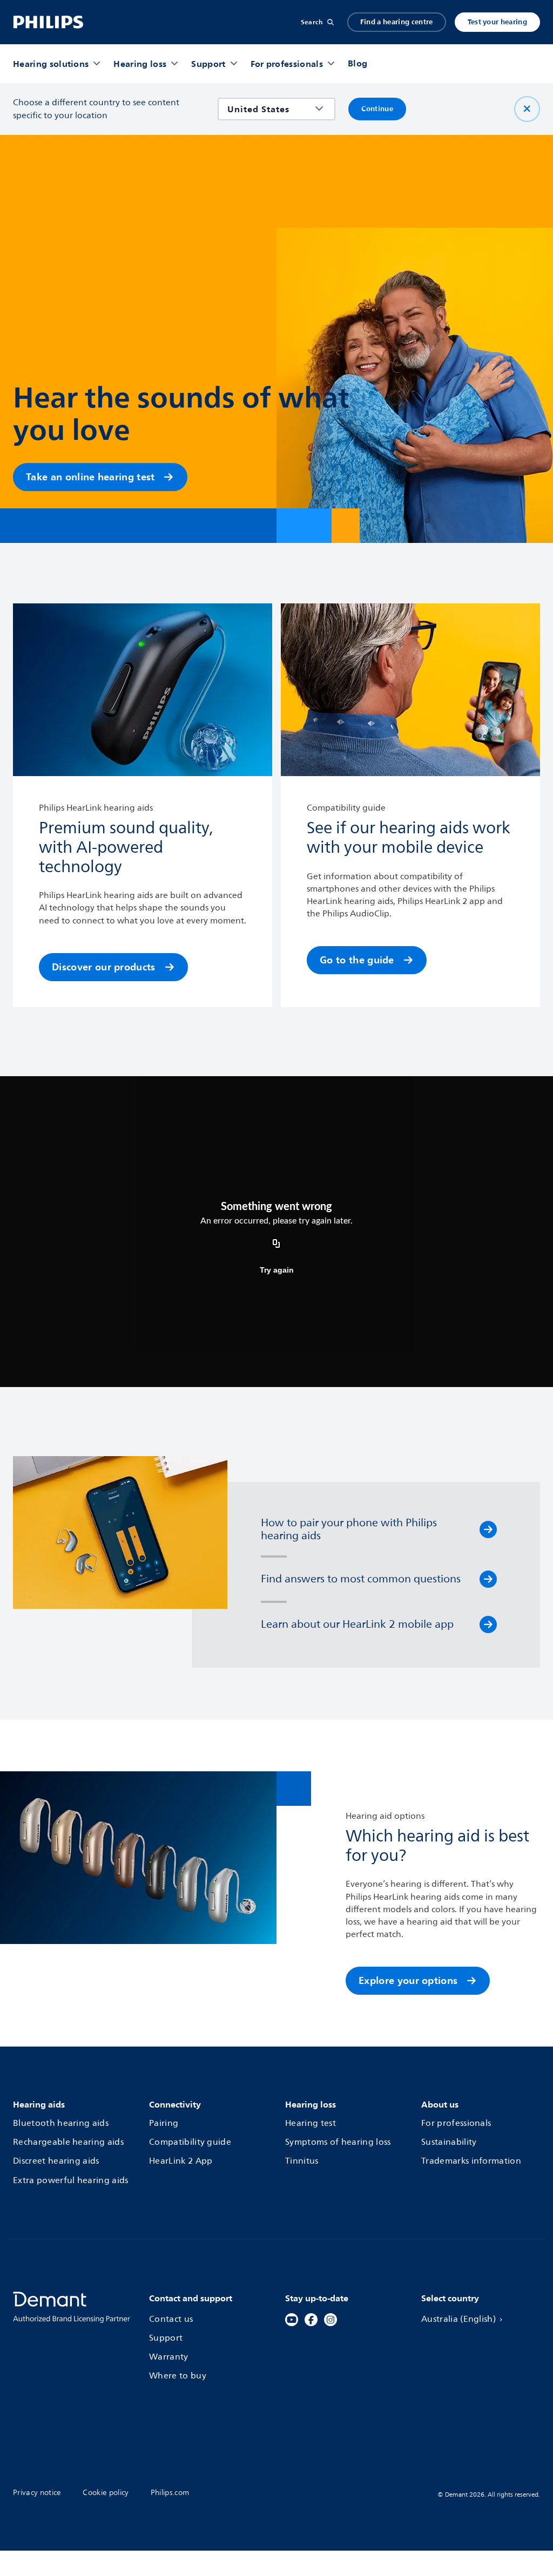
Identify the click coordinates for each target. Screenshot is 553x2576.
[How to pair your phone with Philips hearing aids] (488, 1530)
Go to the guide (357, 960)
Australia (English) (458, 2319)
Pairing (164, 2123)
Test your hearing (497, 22)
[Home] (48, 22)
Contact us (171, 2319)
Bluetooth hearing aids (61, 2123)
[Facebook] (311, 2320)
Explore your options (408, 1980)
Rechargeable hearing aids (68, 2142)
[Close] (527, 109)
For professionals (456, 2123)
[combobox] (269, 109)
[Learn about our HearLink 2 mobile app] (488, 1625)
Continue (377, 109)
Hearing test (311, 2123)
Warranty (169, 2357)
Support (166, 2338)
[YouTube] (292, 2320)
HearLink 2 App (181, 2161)
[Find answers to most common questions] (488, 1579)
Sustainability (449, 2142)
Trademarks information (471, 2161)
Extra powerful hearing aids (71, 2180)
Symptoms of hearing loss (338, 2142)
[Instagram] (331, 2320)
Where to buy (178, 2376)
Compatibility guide (190, 2142)
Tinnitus (302, 2161)
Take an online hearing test (90, 477)
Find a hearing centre (397, 22)
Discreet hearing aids (56, 2161)
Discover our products (104, 967)
